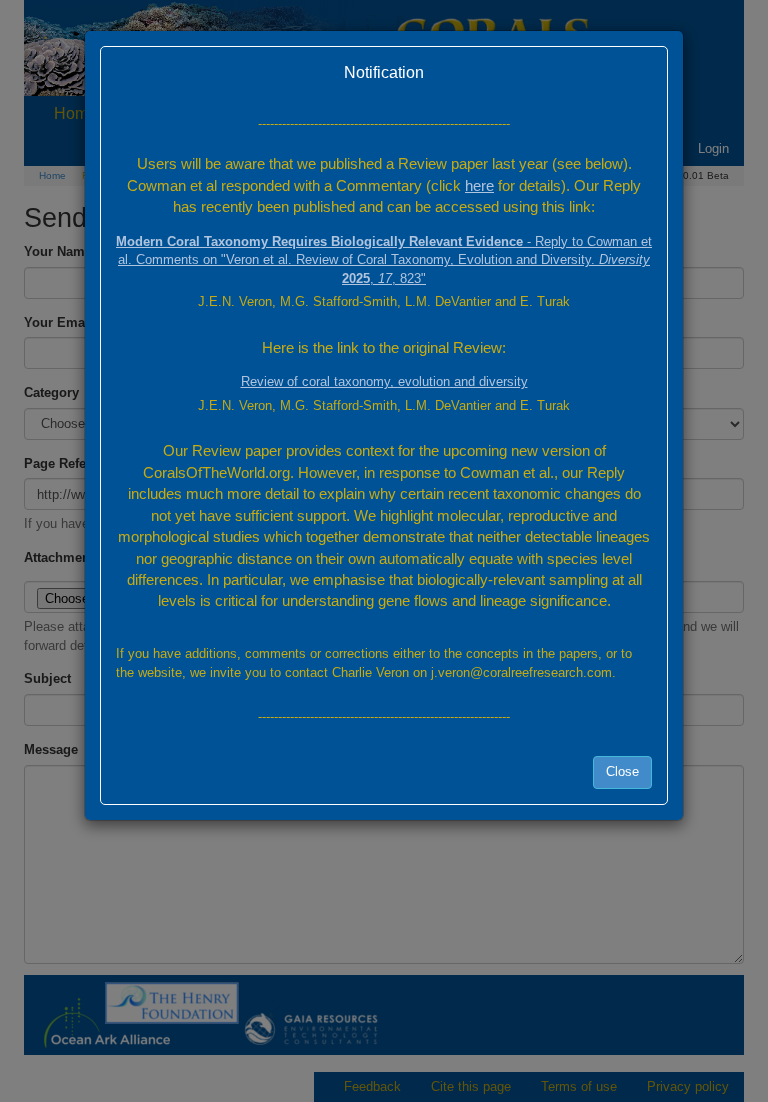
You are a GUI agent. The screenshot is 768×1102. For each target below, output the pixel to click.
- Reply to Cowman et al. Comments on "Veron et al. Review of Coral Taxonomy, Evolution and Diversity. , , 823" (384, 260)
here (479, 185)
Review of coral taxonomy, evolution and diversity (384, 381)
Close (622, 771)
